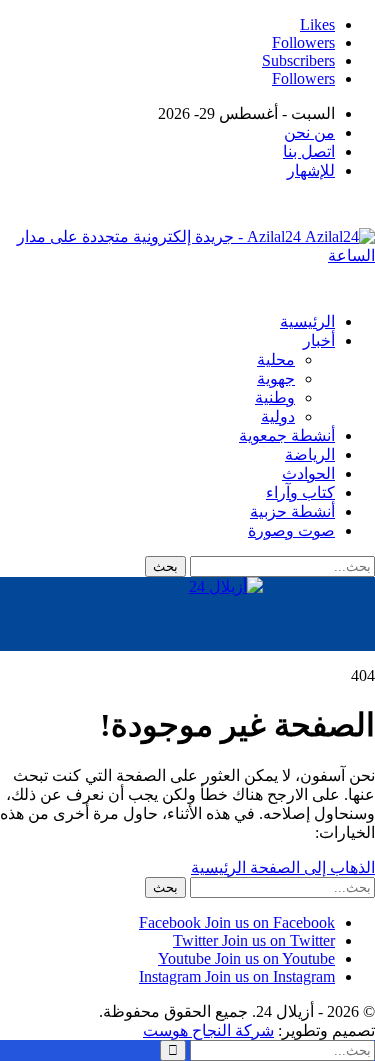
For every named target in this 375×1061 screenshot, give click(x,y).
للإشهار (311, 170)
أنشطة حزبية (292, 511)
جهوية (276, 378)
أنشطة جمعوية (287, 435)
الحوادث (308, 473)
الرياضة (310, 454)
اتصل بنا (309, 151)
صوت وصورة (291, 530)
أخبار (319, 340)
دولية (278, 416)
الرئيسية (307, 321)
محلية (276, 359)
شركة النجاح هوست (208, 1030)
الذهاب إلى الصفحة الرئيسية (283, 867)
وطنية (275, 397)
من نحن (309, 132)
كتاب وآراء (300, 492)
